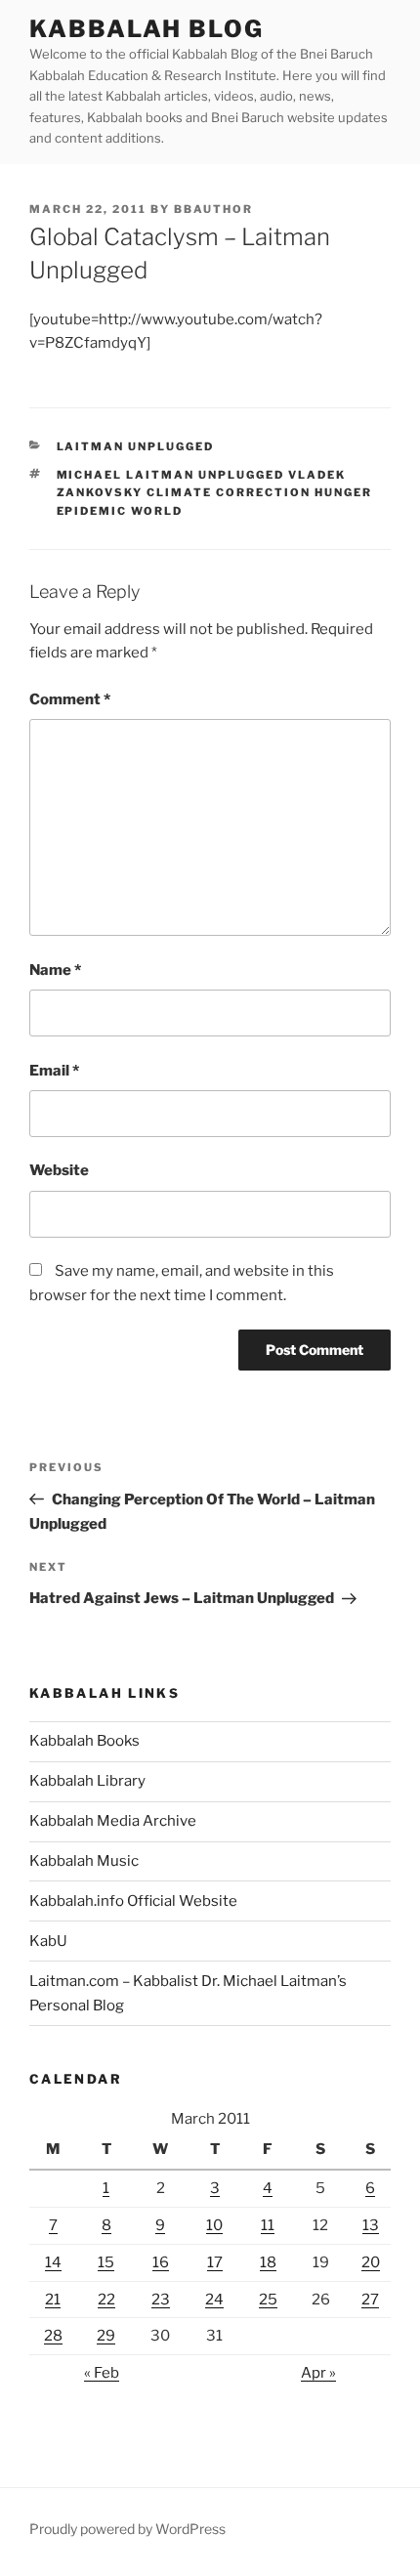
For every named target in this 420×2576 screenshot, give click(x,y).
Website (59, 1170)
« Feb (102, 2373)
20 (371, 2262)
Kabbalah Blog (147, 29)
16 (161, 2262)
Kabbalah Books (84, 1741)
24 (214, 2300)
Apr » (318, 2373)
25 (268, 2300)
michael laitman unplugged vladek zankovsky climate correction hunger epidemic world (215, 493)
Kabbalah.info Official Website (133, 1901)
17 (215, 2262)
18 (268, 2262)
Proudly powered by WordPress (127, 2529)
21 (53, 2300)
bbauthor (213, 209)
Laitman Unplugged (136, 446)
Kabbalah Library (87, 1781)
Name (55, 970)
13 (371, 2225)
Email (54, 1071)
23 (161, 2300)
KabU (48, 1941)
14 (53, 2262)
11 (268, 2225)
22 (106, 2300)
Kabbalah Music (84, 1861)
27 (370, 2300)
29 (106, 2336)
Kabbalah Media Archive (113, 1821)
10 (214, 2225)
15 (106, 2262)
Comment (70, 699)
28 (53, 2336)
